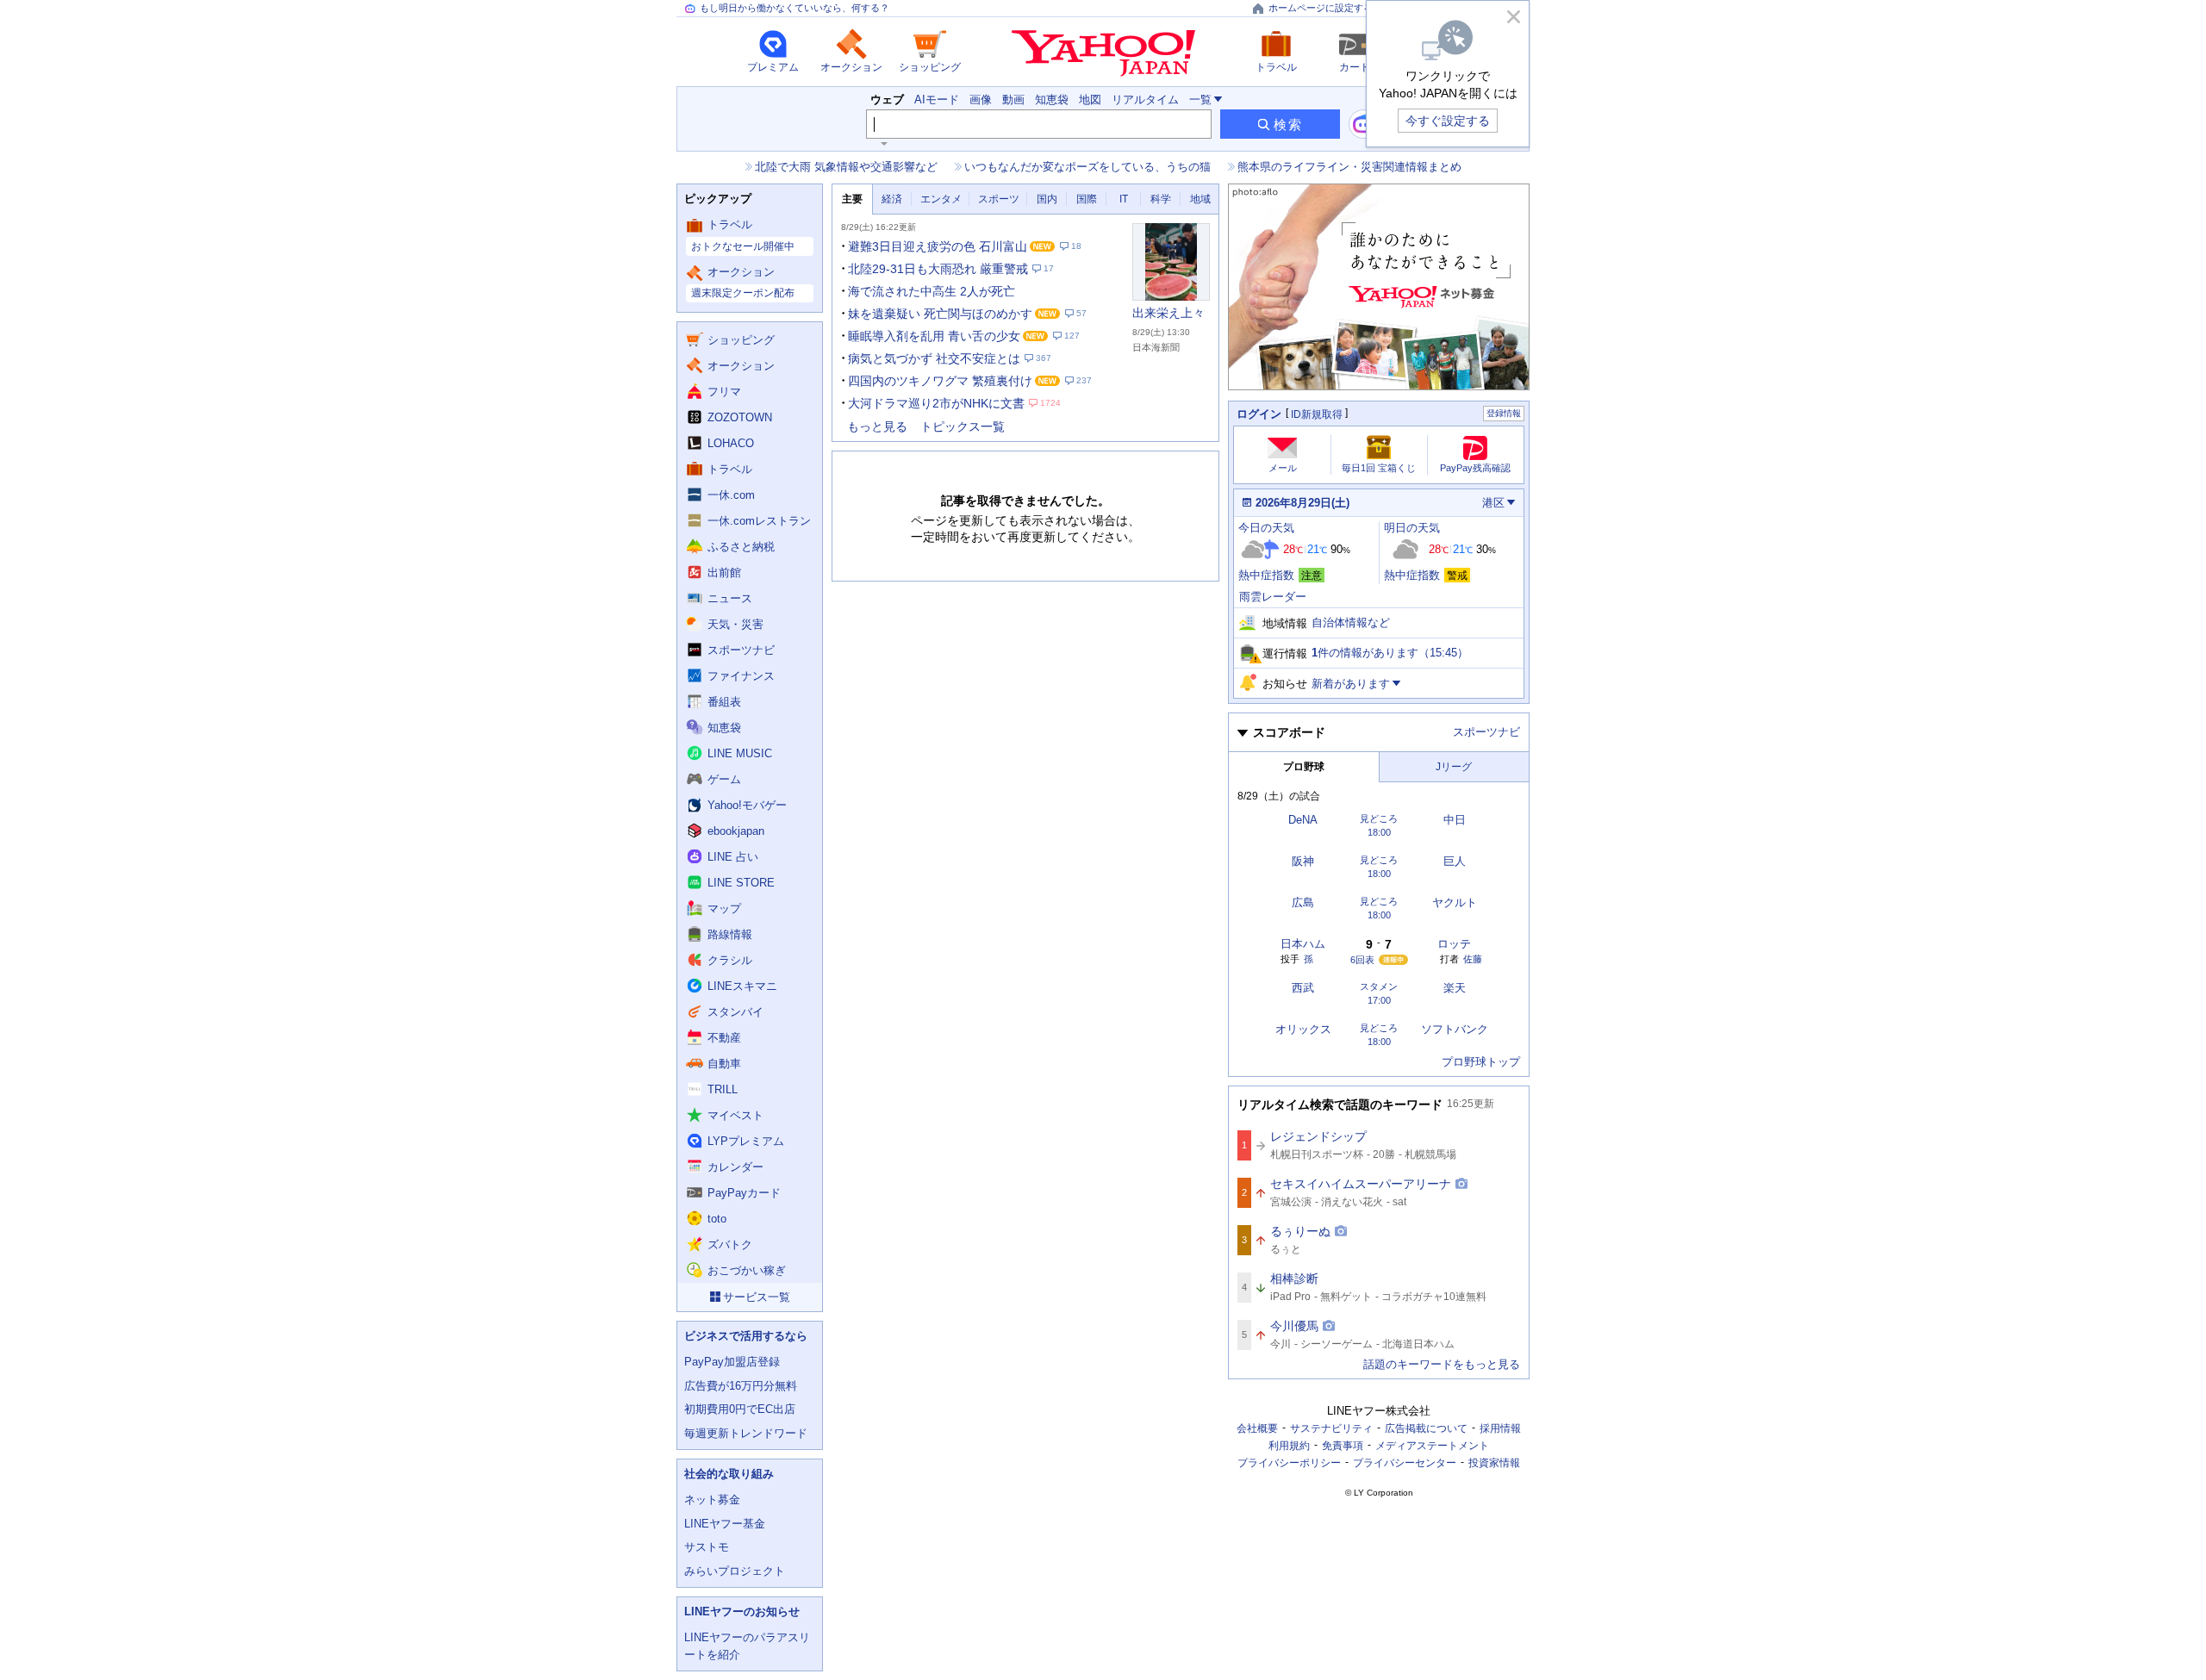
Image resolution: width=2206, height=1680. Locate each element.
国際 (1087, 199)
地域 (1200, 199)
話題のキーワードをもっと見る (1442, 1364)
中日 (1455, 820)
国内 (1047, 199)
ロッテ (1454, 944)
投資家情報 (1494, 1463)
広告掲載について (1426, 1428)
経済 (892, 199)
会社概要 (1257, 1428)
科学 (1161, 199)
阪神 (1303, 861)
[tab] (852, 199)
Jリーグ (1454, 767)
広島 (1303, 902)
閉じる (1513, 16)
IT (1124, 199)
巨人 (1455, 861)
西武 (1303, 988)
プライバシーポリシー (1289, 1463)
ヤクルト (1455, 902)
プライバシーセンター (1405, 1463)
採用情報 (1500, 1428)
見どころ (1379, 819)
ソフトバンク (1455, 1029)
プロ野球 (1304, 767)
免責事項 (1343, 1446)
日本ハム (1303, 944)
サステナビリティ (1331, 1428)
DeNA (1303, 820)
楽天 (1455, 988)
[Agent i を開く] (1363, 124)
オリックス (1303, 1029)
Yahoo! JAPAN (1103, 53)
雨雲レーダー (1273, 597)
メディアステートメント (1432, 1446)
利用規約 (1289, 1446)
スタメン (1379, 987)
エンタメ (941, 199)
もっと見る (877, 426)
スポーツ (999, 199)
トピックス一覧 (963, 426)
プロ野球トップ (1481, 1062)
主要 (852, 199)
